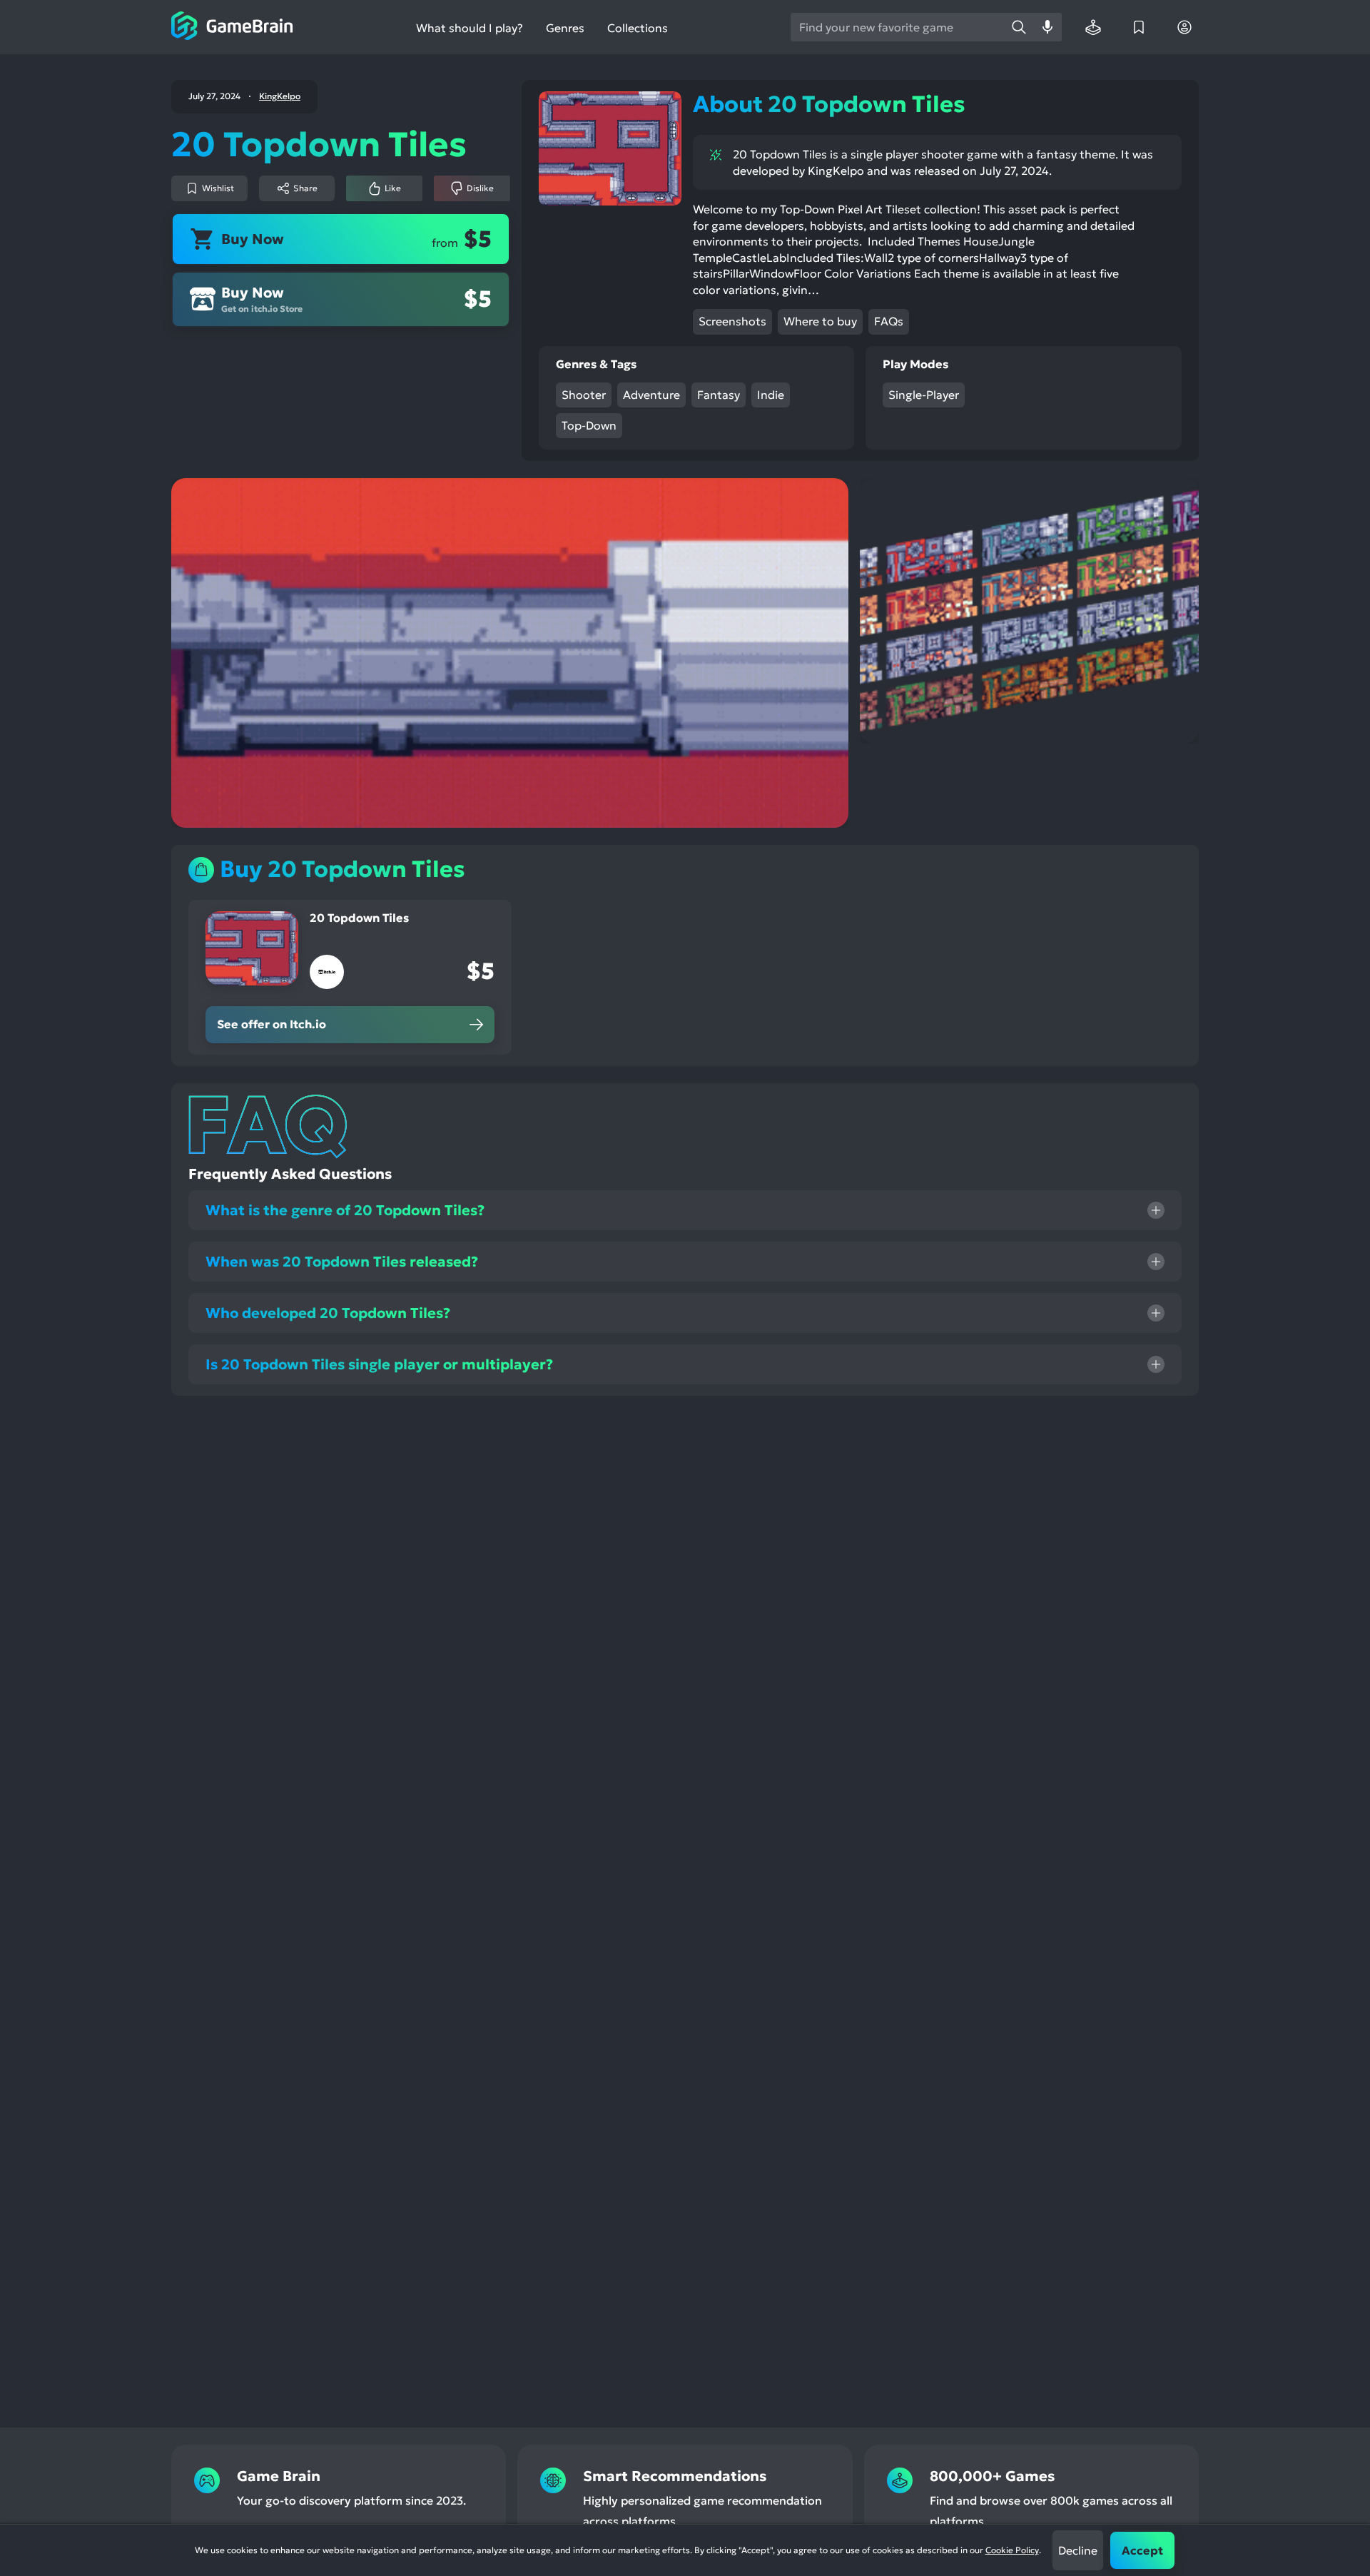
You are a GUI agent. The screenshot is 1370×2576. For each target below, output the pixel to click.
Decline (1078, 2550)
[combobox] (898, 27)
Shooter (584, 395)
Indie (771, 395)
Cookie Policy (1012, 2550)
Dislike (480, 188)
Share (305, 188)
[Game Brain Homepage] (232, 27)
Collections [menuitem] (638, 28)
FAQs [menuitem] (889, 321)
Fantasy (719, 395)
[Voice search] (1047, 27)
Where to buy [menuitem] (820, 321)
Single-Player (924, 395)
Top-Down (589, 425)
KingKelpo (280, 96)
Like (393, 188)
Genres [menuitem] (565, 28)
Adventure (651, 395)
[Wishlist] (1139, 27)
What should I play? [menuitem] (470, 28)
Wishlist (218, 188)
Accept (1142, 2550)
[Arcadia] (1093, 27)
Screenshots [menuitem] (732, 321)
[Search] (1019, 27)
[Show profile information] (1184, 27)
